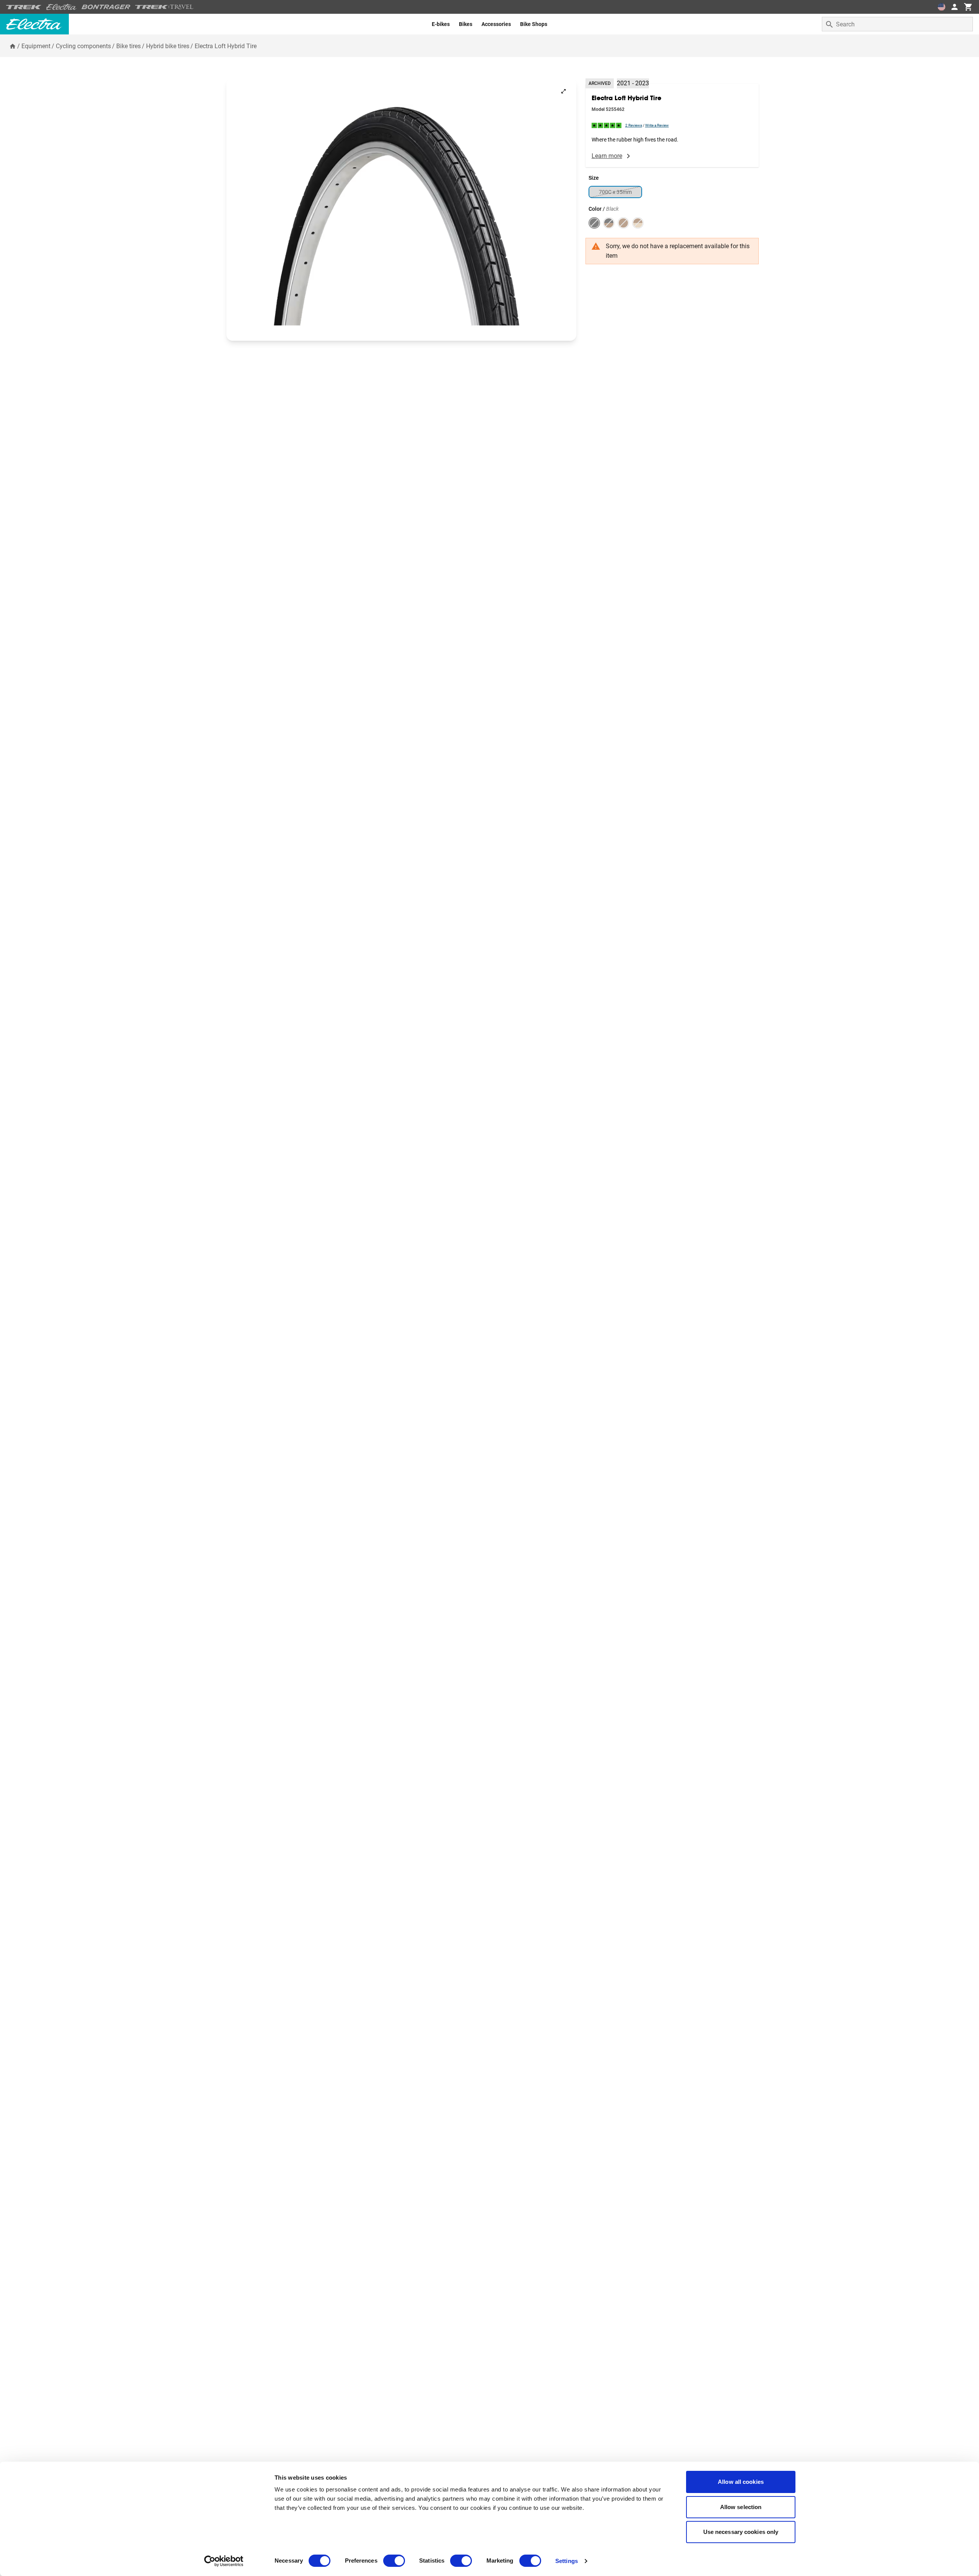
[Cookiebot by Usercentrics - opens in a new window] (224, 2561)
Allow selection (741, 2507)
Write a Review (657, 125)
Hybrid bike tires (168, 46)
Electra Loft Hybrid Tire (226, 46)
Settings (567, 2561)
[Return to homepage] (13, 46)
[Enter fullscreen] (563, 91)
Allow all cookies (741, 2482)
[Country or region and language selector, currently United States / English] (942, 7)
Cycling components (83, 46)
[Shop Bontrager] (106, 7)
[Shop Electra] (62, 7)
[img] (607, 125)
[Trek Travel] (164, 7)
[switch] (394, 2561)
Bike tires (128, 46)
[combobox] (897, 24)
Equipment (36, 46)
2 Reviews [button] (634, 125)
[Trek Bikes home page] (24, 7)
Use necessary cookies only (741, 2532)
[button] (401, 210)
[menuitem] (441, 24)
